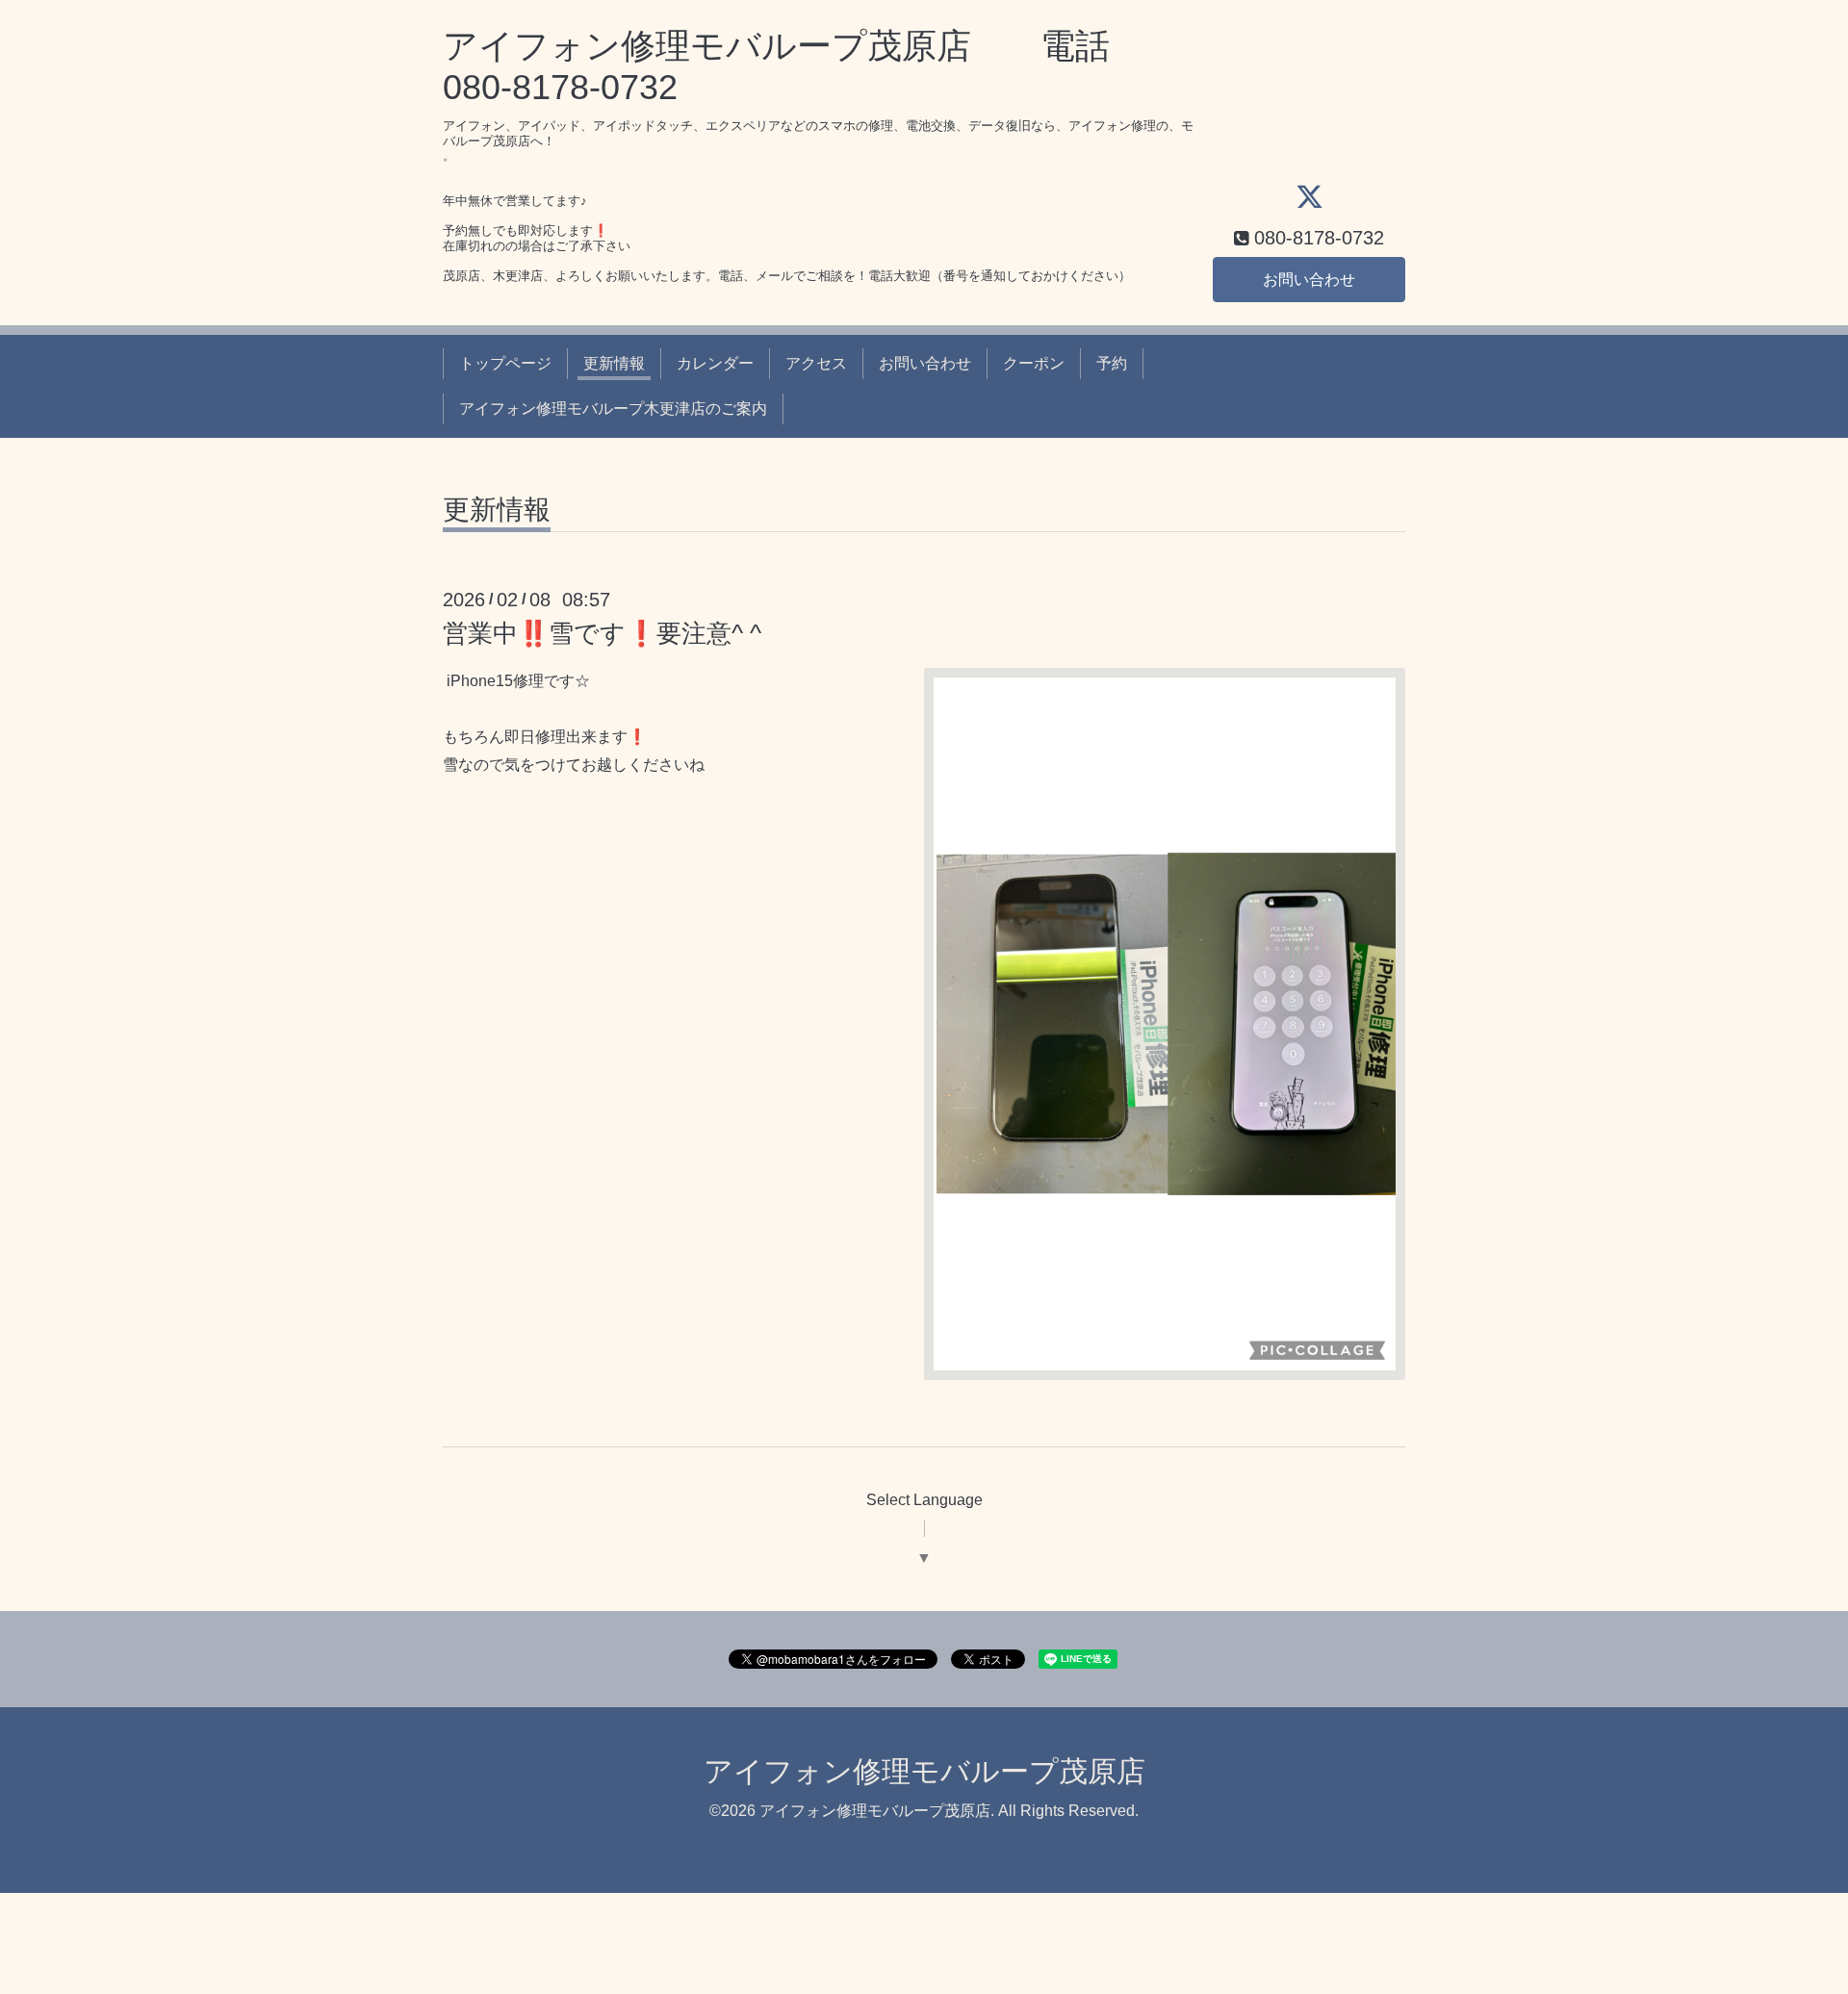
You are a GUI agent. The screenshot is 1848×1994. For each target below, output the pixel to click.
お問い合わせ (1309, 280)
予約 (1112, 363)
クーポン (1034, 363)
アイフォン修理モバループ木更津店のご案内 (613, 409)
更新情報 (614, 363)
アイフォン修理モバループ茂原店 (924, 1771)
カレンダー (715, 363)
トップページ (505, 363)
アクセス (816, 363)
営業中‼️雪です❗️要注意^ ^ (602, 633)
